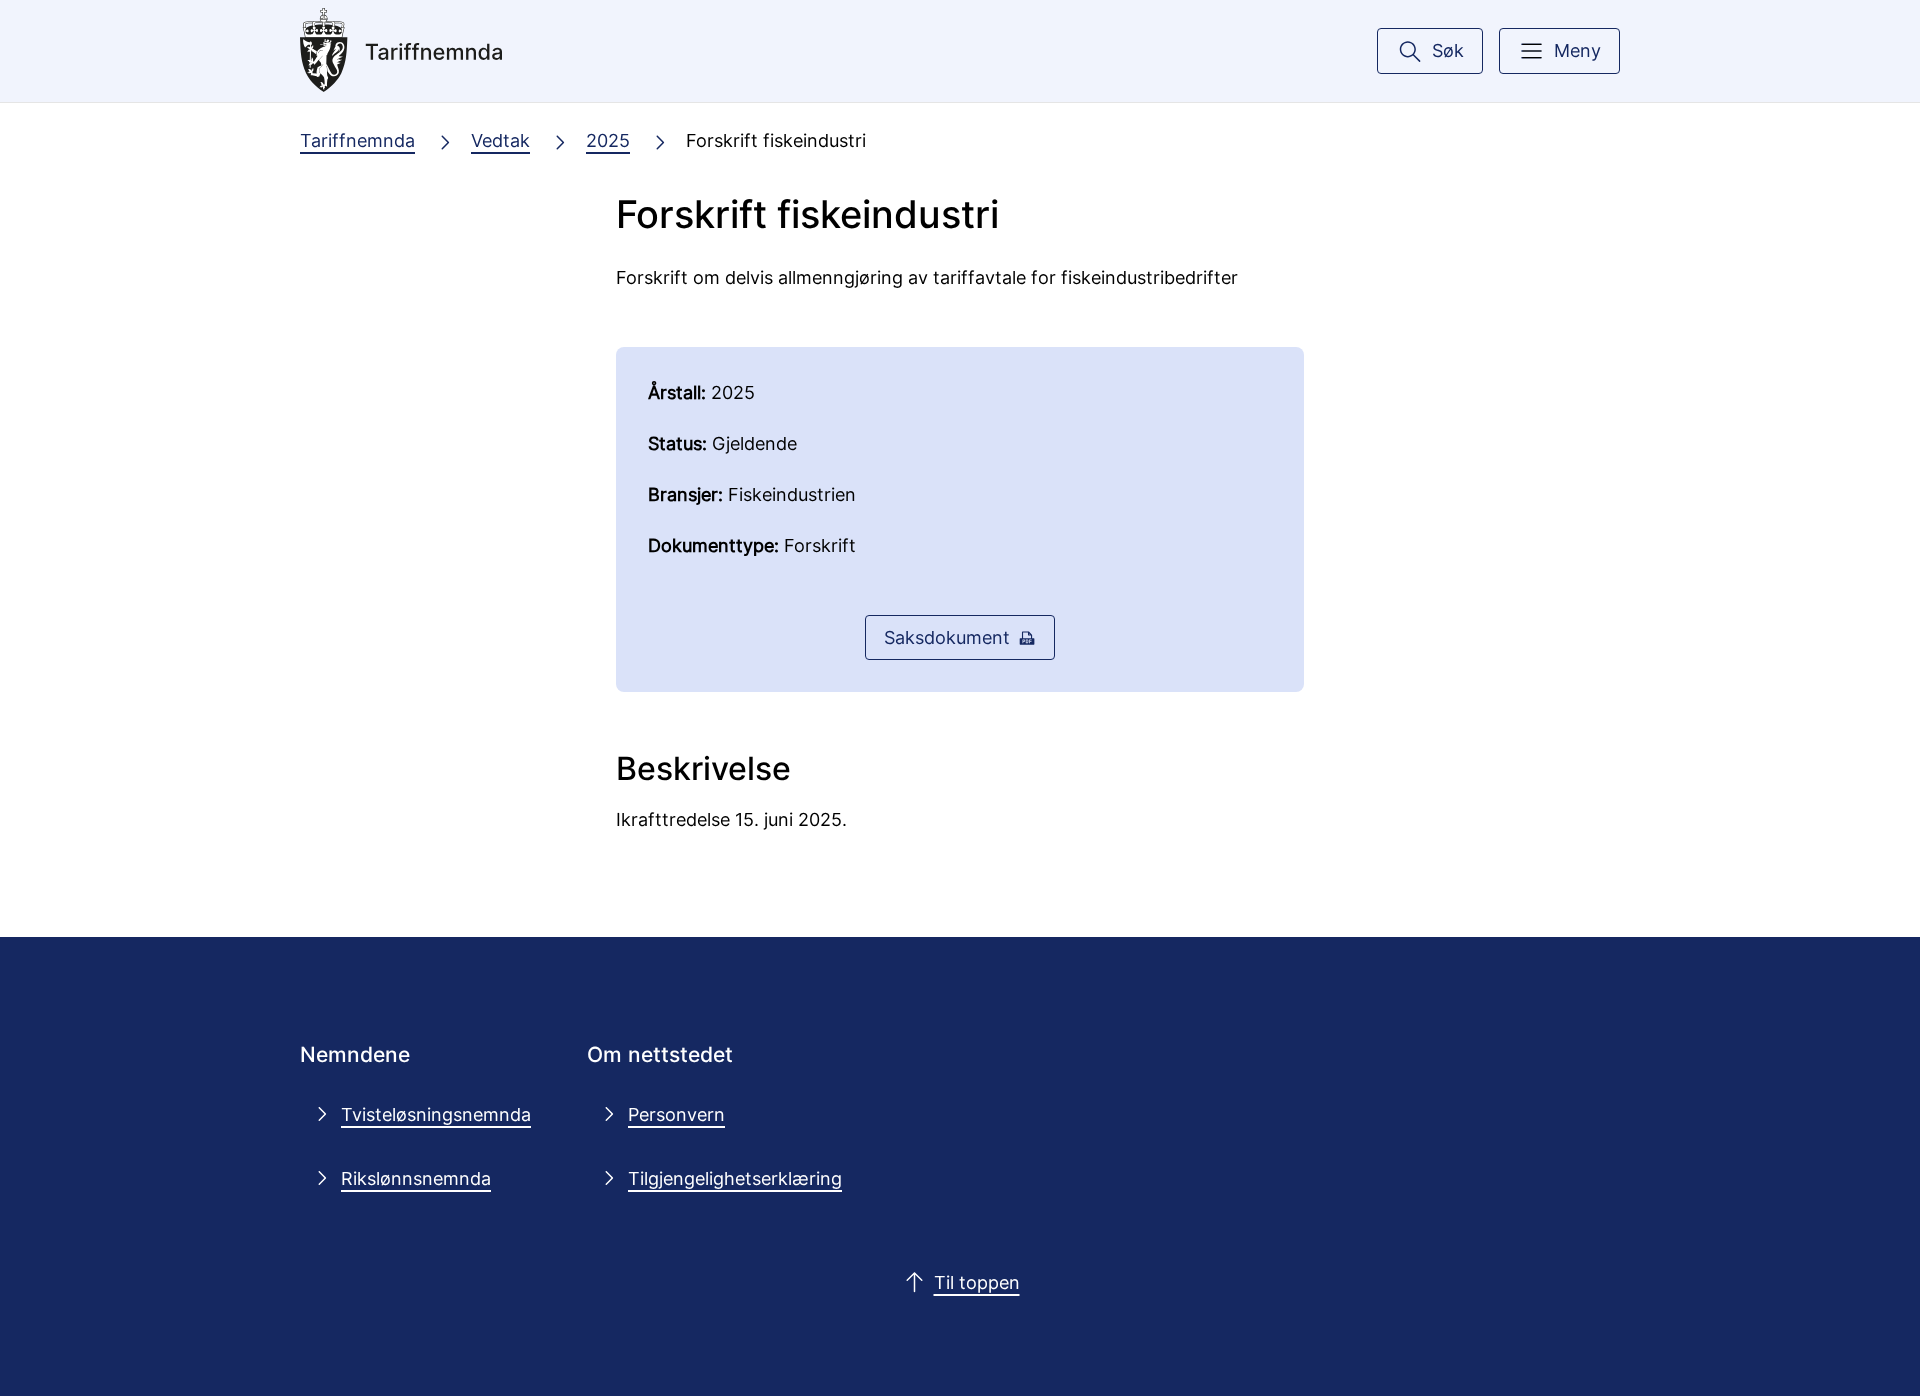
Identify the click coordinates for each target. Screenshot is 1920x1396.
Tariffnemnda (357, 140)
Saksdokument (947, 637)
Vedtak (500, 140)
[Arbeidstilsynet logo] (449, 51)
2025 (608, 140)
